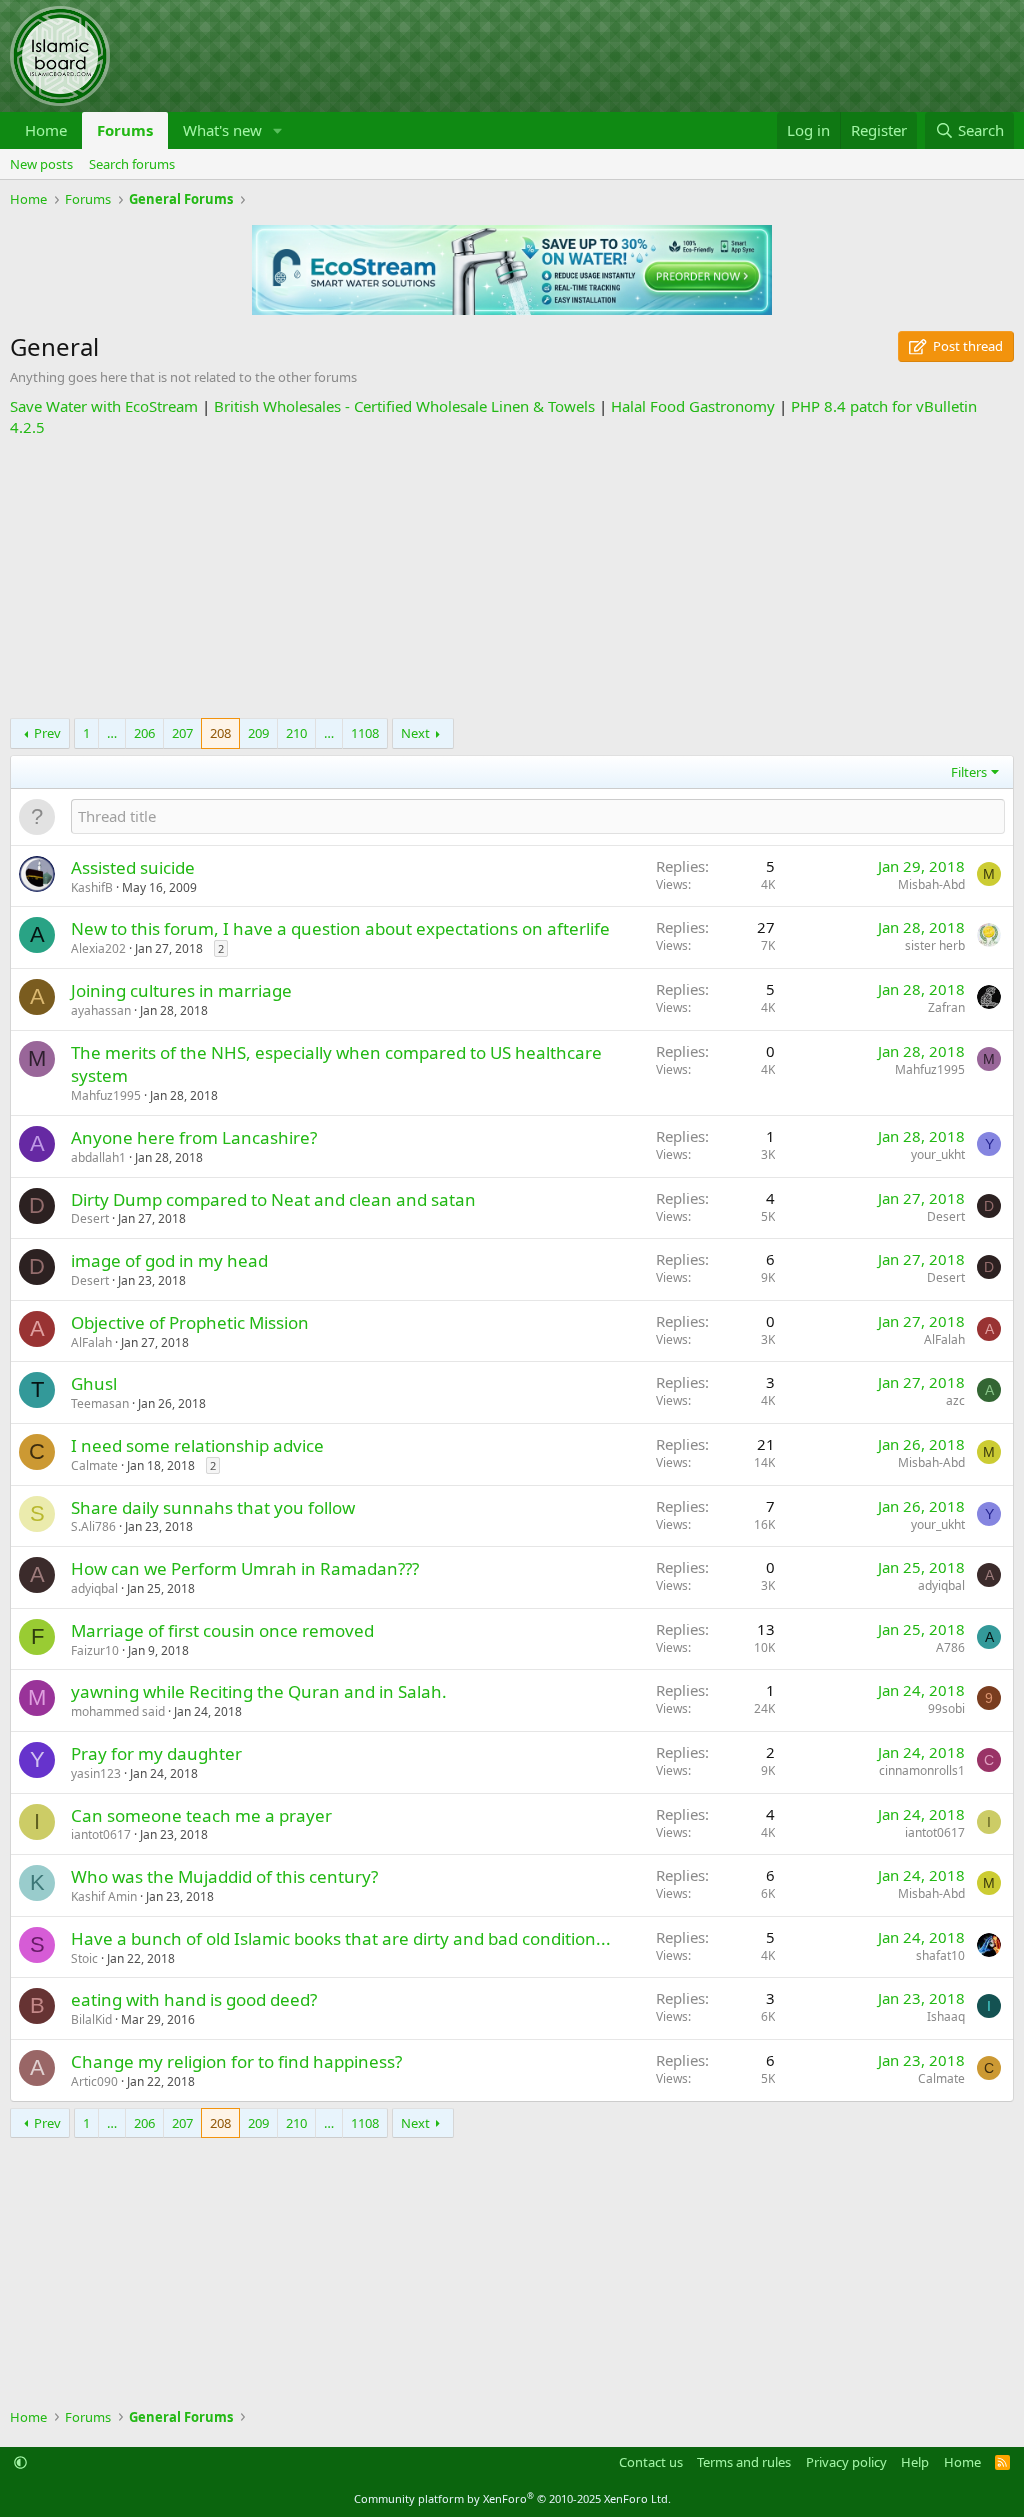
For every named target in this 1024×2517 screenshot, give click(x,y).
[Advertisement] (512, 578)
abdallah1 (98, 1157)
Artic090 (94, 2081)
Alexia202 (98, 948)
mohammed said (118, 1711)
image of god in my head (169, 1260)
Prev (47, 733)
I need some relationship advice (197, 1445)
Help (915, 2462)
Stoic (84, 1958)
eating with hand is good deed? (194, 1999)
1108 (365, 733)
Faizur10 (95, 1650)
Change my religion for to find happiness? (236, 2061)
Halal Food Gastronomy (693, 406)
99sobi (946, 1708)
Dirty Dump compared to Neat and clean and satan (273, 1199)
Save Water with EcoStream (104, 406)
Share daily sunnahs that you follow (213, 1507)
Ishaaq (946, 2016)
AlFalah (91, 1342)
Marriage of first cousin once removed (222, 1630)
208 (220, 733)
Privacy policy (846, 2462)
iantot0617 (101, 1834)
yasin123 (96, 1773)
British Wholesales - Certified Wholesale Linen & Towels (404, 406)
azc (955, 1400)
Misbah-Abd (931, 884)
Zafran (946, 1007)
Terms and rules (744, 2462)
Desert (90, 1218)
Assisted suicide (133, 867)
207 (182, 733)
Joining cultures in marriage (181, 990)
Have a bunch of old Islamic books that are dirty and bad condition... (341, 1938)
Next (415, 733)
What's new (222, 130)
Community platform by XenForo (512, 2498)
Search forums (132, 164)
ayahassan (101, 1010)
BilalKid (91, 2019)
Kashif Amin (104, 1896)
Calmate (94, 1465)
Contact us (651, 2462)
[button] (278, 130)
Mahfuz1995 (106, 1095)
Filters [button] (969, 772)
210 (296, 733)
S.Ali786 (93, 1526)
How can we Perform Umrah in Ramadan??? (245, 1568)
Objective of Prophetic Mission (190, 1322)
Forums (125, 130)
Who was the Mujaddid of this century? (224, 1876)
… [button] (112, 733)
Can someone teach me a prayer (201, 1815)
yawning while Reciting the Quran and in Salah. (259, 1691)
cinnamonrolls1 (922, 1770)
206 (144, 733)
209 (258, 733)
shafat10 (940, 1955)
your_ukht (938, 1154)
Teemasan (100, 1403)
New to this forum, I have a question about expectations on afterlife (340, 928)
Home (46, 130)
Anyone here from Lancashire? (194, 1137)
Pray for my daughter (156, 1753)
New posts (41, 164)
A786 (950, 1647)
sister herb (935, 945)
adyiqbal (94, 1588)
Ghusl (94, 1383)
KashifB (92, 887)
